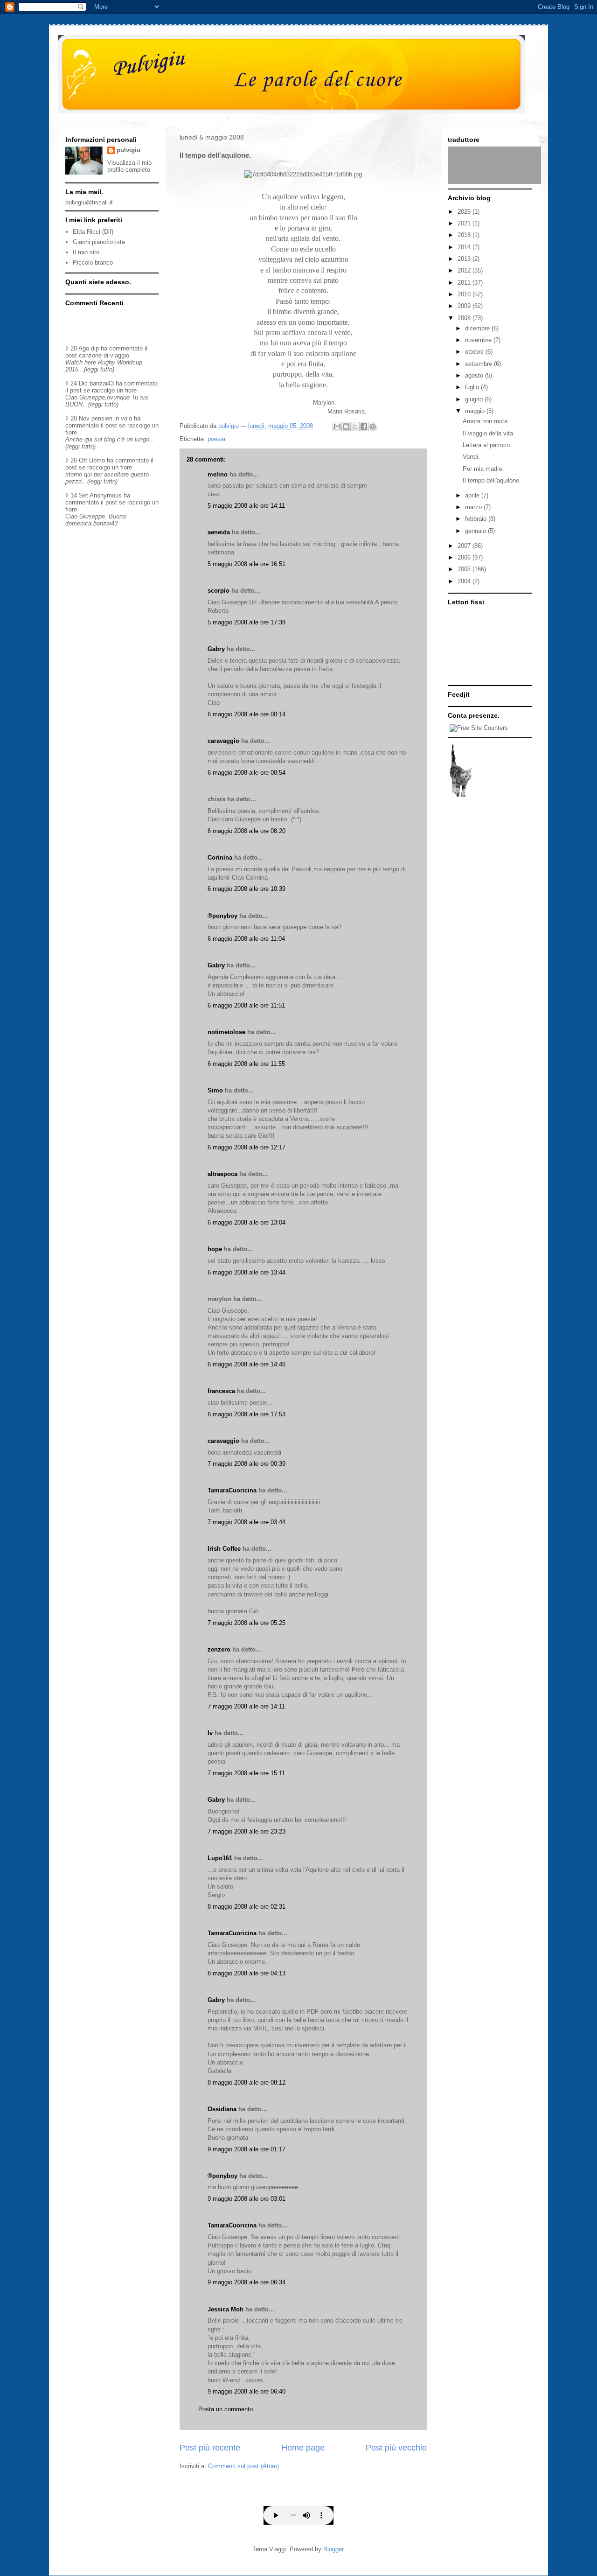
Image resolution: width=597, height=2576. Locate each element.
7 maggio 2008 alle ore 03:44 (246, 1522)
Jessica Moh (226, 2309)
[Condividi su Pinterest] (373, 427)
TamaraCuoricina (232, 1490)
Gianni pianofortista (99, 242)
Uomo (97, 460)
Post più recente (210, 2448)
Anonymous (106, 495)
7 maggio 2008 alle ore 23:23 (246, 1831)
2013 (465, 259)
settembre (479, 364)
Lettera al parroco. (487, 445)
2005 (465, 569)
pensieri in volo (112, 418)
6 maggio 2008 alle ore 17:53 (246, 1414)
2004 (465, 581)
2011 (465, 283)
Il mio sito (86, 252)
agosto (475, 375)
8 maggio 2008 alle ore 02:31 (246, 1907)
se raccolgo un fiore (110, 390)
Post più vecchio (396, 2448)
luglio (473, 387)
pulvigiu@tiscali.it (89, 202)
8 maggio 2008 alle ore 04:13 (246, 1973)
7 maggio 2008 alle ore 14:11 (246, 1706)
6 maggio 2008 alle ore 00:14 (246, 714)
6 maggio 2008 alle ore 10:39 (246, 889)
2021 (465, 223)
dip (95, 348)
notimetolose (226, 1032)
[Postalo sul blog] (346, 427)
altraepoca (222, 1174)
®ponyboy (222, 916)
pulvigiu (128, 150)
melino (218, 474)
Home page (303, 2448)
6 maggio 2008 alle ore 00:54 (246, 773)
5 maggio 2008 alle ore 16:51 (246, 564)
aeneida (219, 532)
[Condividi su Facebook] (364, 427)
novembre (479, 340)
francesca (221, 1391)
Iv (210, 1733)
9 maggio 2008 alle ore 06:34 (246, 2282)
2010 (465, 294)
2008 (465, 318)
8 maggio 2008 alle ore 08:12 (246, 2082)
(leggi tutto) (99, 369)
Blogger (333, 2549)
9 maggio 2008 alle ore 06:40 (246, 2391)
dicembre (478, 328)
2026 (465, 212)
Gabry (216, 649)
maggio (476, 411)
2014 (465, 247)
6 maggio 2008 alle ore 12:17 (246, 1147)
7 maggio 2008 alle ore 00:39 (246, 1464)
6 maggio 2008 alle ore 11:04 (246, 939)
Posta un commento (226, 2409)
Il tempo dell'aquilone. (492, 480)
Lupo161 (220, 1858)
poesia (216, 439)
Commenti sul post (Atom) (243, 2466)
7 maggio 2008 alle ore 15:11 (246, 1773)
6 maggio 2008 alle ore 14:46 (246, 1364)
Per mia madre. (483, 469)
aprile (473, 495)
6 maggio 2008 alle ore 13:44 (246, 1272)
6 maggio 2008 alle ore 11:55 (246, 1064)
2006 (465, 557)
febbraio (477, 519)
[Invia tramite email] (337, 427)
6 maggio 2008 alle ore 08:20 (246, 831)
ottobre (475, 352)
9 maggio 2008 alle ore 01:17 (246, 2149)
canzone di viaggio (104, 355)
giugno (475, 399)
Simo (215, 1090)
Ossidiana (222, 2109)
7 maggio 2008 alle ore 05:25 (246, 1623)
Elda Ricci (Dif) (93, 232)
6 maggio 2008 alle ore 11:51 (246, 1005)
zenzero (219, 1649)
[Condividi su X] (355, 427)
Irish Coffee (224, 1549)
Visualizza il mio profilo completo (129, 166)
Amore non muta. (486, 421)
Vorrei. (471, 457)
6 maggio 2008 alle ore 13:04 (246, 1222)
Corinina (220, 857)
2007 (465, 546)
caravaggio (223, 741)
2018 (465, 235)
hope (215, 1249)
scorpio (219, 591)
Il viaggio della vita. (489, 433)
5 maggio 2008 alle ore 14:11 (246, 506)
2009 (465, 306)
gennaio (476, 531)
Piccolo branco (93, 262)
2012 (465, 270)
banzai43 (102, 383)
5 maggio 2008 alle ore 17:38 (246, 622)
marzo (474, 507)
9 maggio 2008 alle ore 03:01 (246, 2199)
